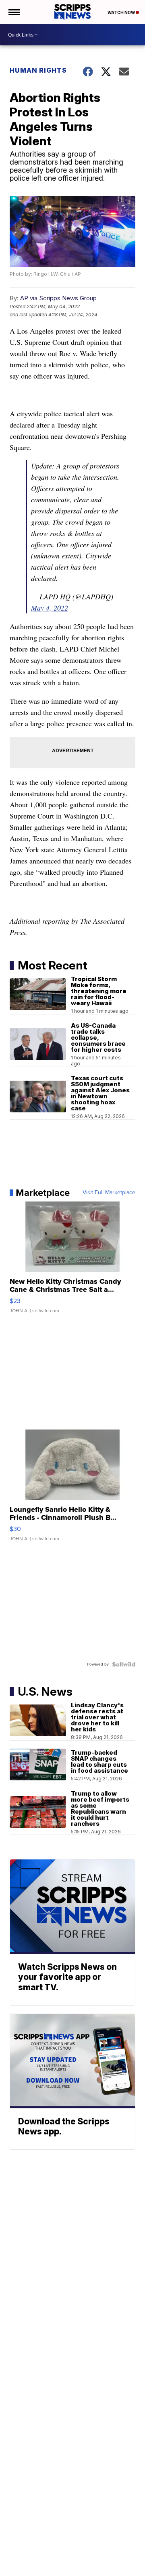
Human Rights (38, 70)
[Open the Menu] (13, 12)
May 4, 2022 (50, 608)
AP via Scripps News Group (58, 298)
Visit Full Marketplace (109, 1193)
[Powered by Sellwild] (124, 1664)
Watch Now (122, 12)
